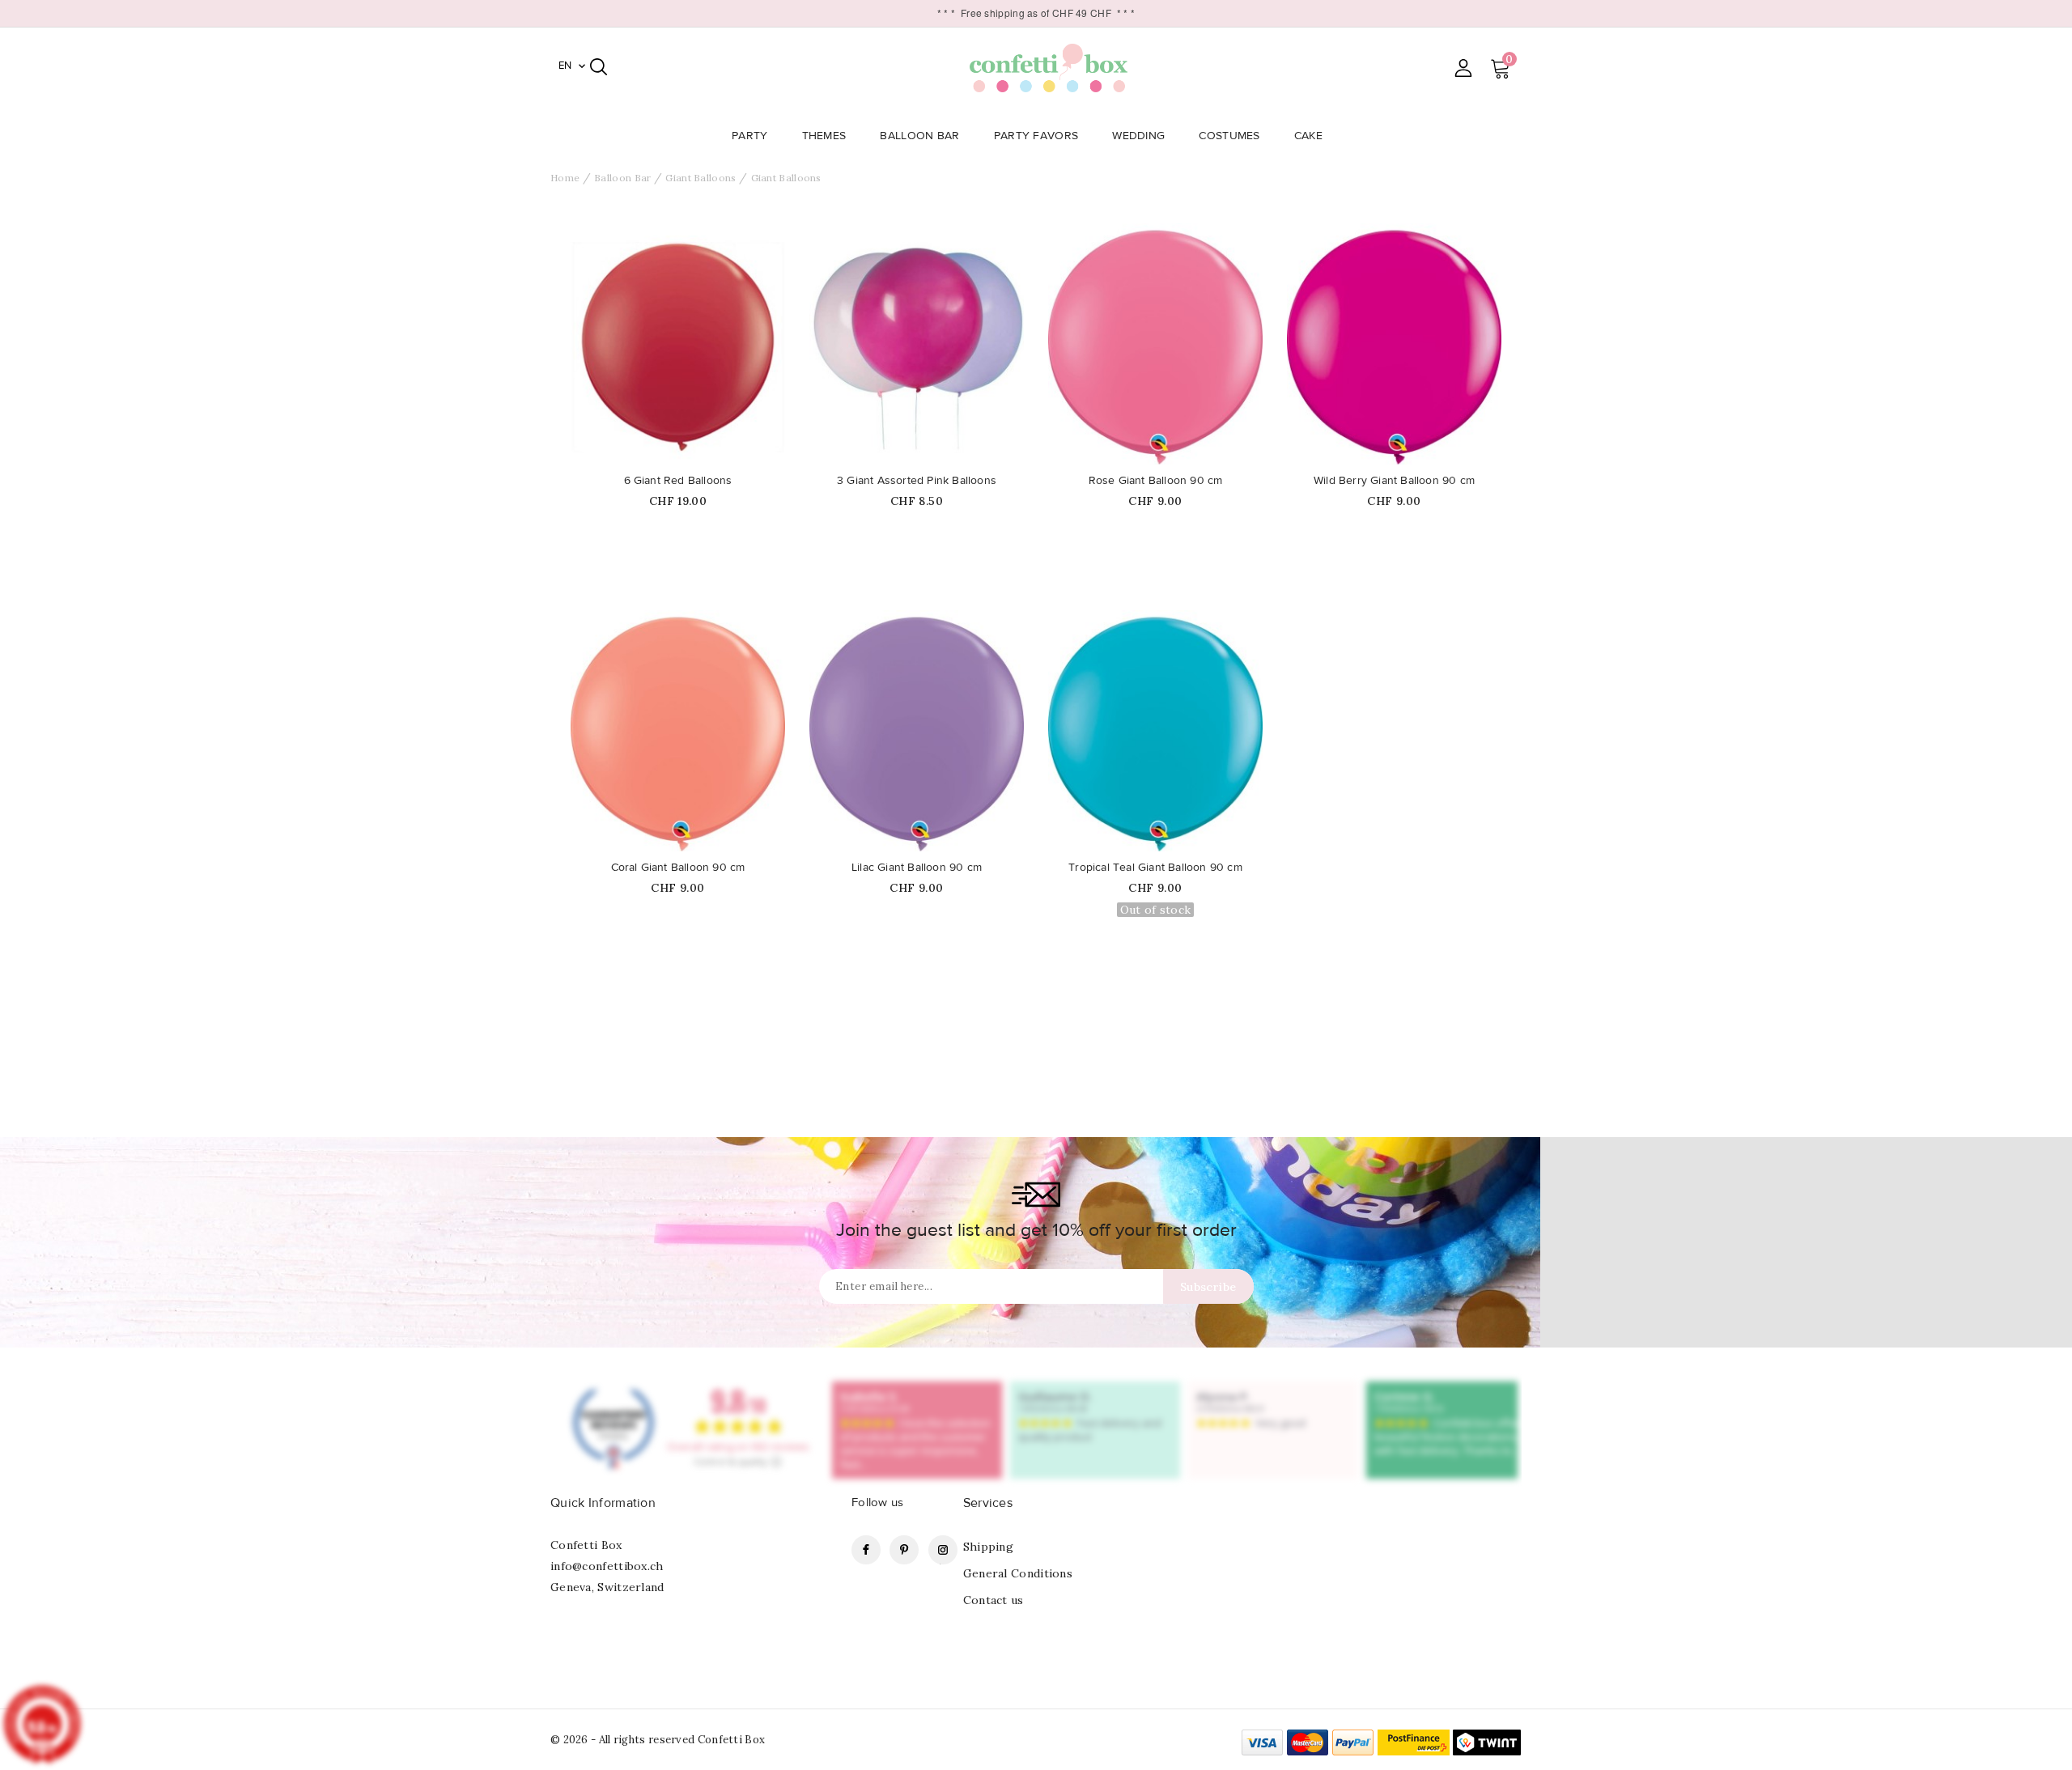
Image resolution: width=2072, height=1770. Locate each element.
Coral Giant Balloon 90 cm (678, 868)
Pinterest (904, 1550)
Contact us (994, 1600)
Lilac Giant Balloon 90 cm (917, 868)
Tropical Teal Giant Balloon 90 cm (1155, 868)
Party (750, 136)
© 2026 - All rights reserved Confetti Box (658, 1740)
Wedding (1138, 136)
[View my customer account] (1463, 68)
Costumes (1229, 136)
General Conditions (1018, 1573)
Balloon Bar (919, 136)
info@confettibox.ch (607, 1566)
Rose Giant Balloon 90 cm (1156, 481)
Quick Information (603, 1503)
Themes (824, 136)
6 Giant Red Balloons (678, 481)
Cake (1308, 136)
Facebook (866, 1550)
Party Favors (1036, 136)
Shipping (988, 1547)
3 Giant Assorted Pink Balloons (917, 481)
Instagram (943, 1550)
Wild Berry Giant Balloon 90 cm (1394, 481)
